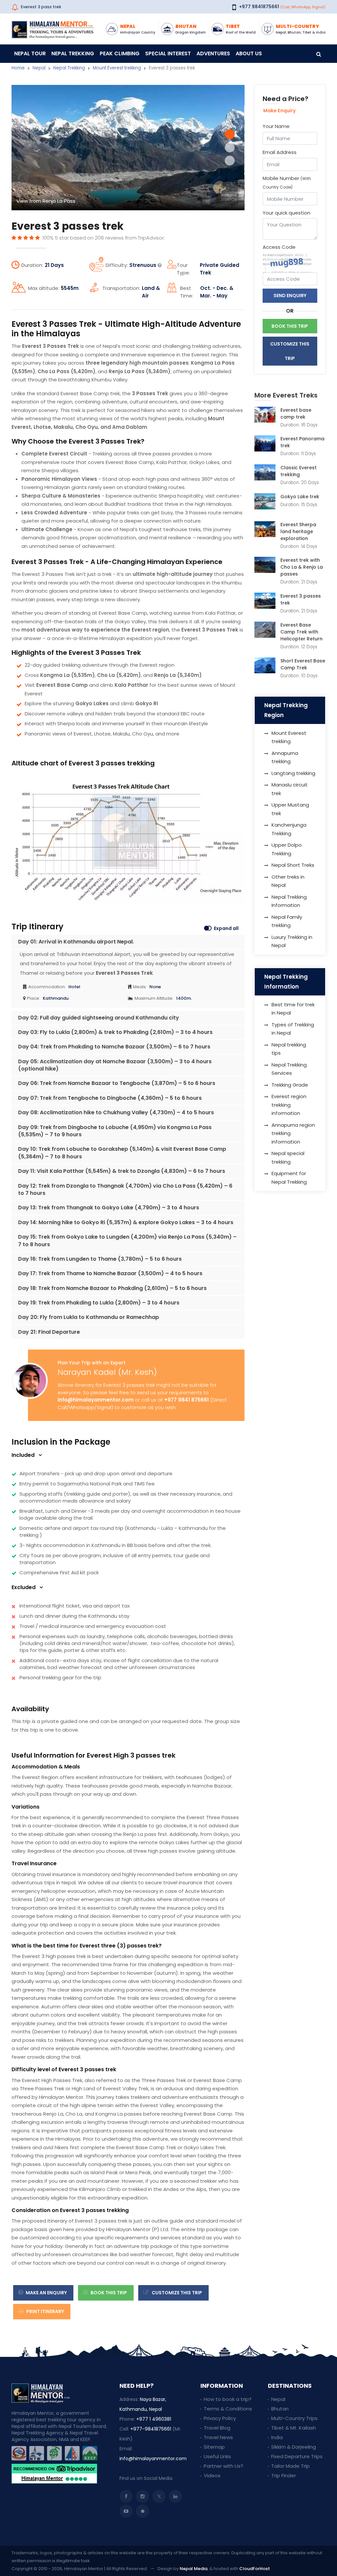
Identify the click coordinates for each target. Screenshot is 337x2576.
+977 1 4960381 (154, 2419)
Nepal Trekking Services (289, 1069)
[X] (159, 2496)
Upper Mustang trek (290, 809)
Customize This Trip (290, 351)
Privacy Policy (220, 2418)
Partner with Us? (223, 2466)
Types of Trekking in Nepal (293, 1029)
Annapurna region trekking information (293, 1133)
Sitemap (214, 2447)
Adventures (213, 53)
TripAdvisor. (151, 238)
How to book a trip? (228, 2399)
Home (18, 68)
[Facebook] (126, 2496)
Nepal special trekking (288, 1158)
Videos (212, 2475)
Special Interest (168, 53)
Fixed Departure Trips (297, 2456)
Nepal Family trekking (287, 921)
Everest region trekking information (289, 1105)
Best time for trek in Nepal (293, 1009)
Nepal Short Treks (293, 865)
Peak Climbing (120, 53)
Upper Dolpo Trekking (287, 849)
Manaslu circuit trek (290, 789)
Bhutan (280, 2409)
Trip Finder (284, 2475)
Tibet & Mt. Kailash (294, 2428)
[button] (230, 134)
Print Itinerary (45, 2311)
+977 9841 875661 (186, 1400)
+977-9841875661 (151, 2429)
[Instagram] (143, 2496)
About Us (249, 53)
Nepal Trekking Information (289, 901)
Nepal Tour (30, 53)
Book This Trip (108, 2293)
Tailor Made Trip (290, 2466)
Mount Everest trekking (117, 68)
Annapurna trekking (285, 757)
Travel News (218, 2437)
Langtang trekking (293, 773)
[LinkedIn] (175, 2496)
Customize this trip (176, 2293)
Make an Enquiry (46, 2293)
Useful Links (217, 2456)
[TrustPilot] (143, 2511)
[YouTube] (126, 2511)
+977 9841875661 (259, 7)
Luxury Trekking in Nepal (292, 941)
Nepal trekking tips (289, 1049)
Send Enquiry (290, 296)
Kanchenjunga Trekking (289, 829)
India (277, 2437)
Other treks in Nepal (288, 881)
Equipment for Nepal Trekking (289, 1178)
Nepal (39, 68)
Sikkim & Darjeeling (294, 2447)
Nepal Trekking (73, 53)
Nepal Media (194, 2569)
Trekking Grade (290, 1085)
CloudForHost (255, 2569)
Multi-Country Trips (294, 2418)
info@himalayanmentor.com (96, 1400)
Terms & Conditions (228, 2409)
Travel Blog (217, 2428)
